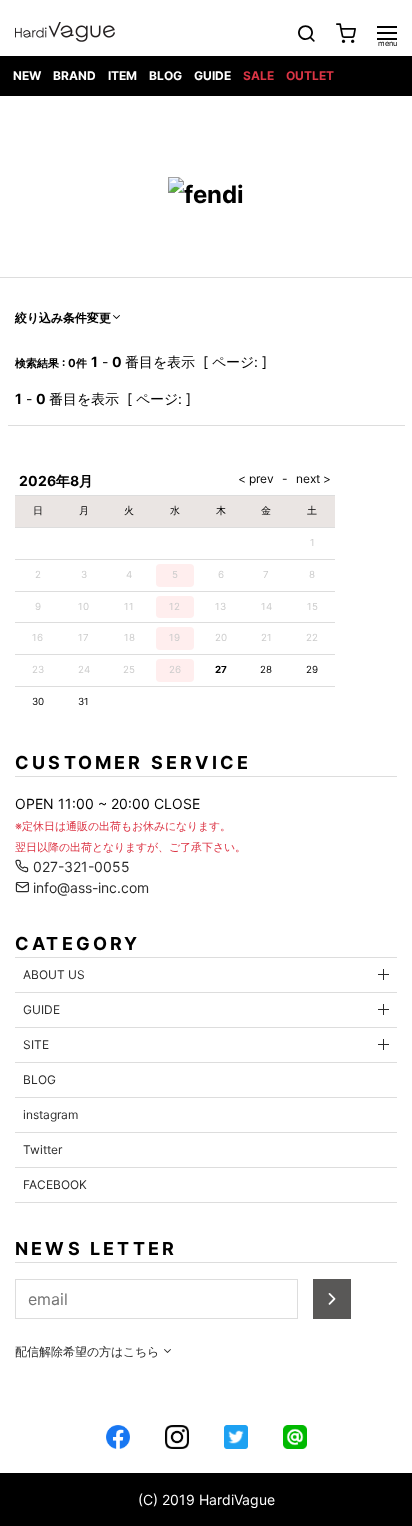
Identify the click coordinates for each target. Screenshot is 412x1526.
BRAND (74, 75)
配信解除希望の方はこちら (88, 1351)
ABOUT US (54, 974)
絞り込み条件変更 (63, 317)
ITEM (122, 75)
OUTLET (310, 75)
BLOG (165, 75)
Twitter (42, 1149)
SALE (258, 75)
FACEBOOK (55, 1184)
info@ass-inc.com (89, 887)
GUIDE (212, 75)
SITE (36, 1044)
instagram (50, 1114)
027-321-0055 (79, 866)
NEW (27, 75)
